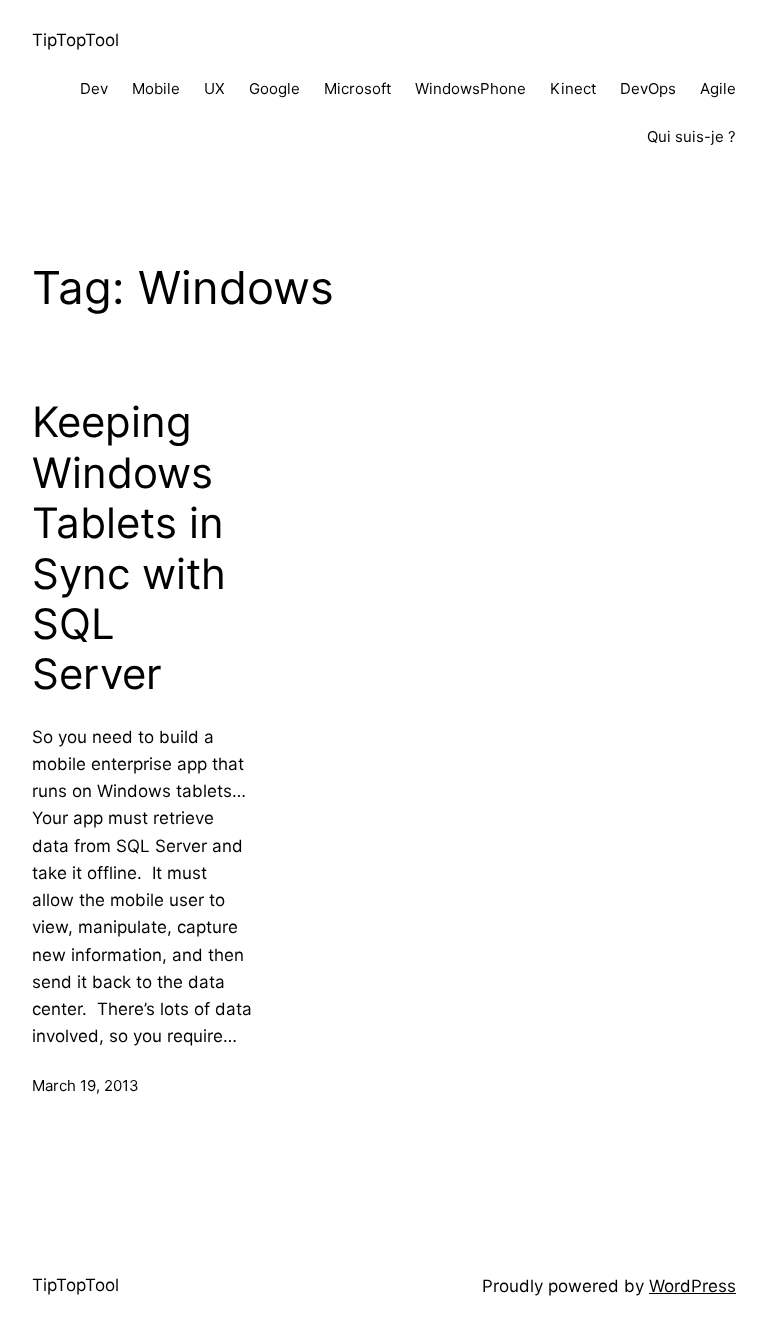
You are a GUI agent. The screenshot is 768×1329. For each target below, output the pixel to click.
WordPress (692, 1286)
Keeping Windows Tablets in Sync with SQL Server (129, 548)
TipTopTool (75, 40)
